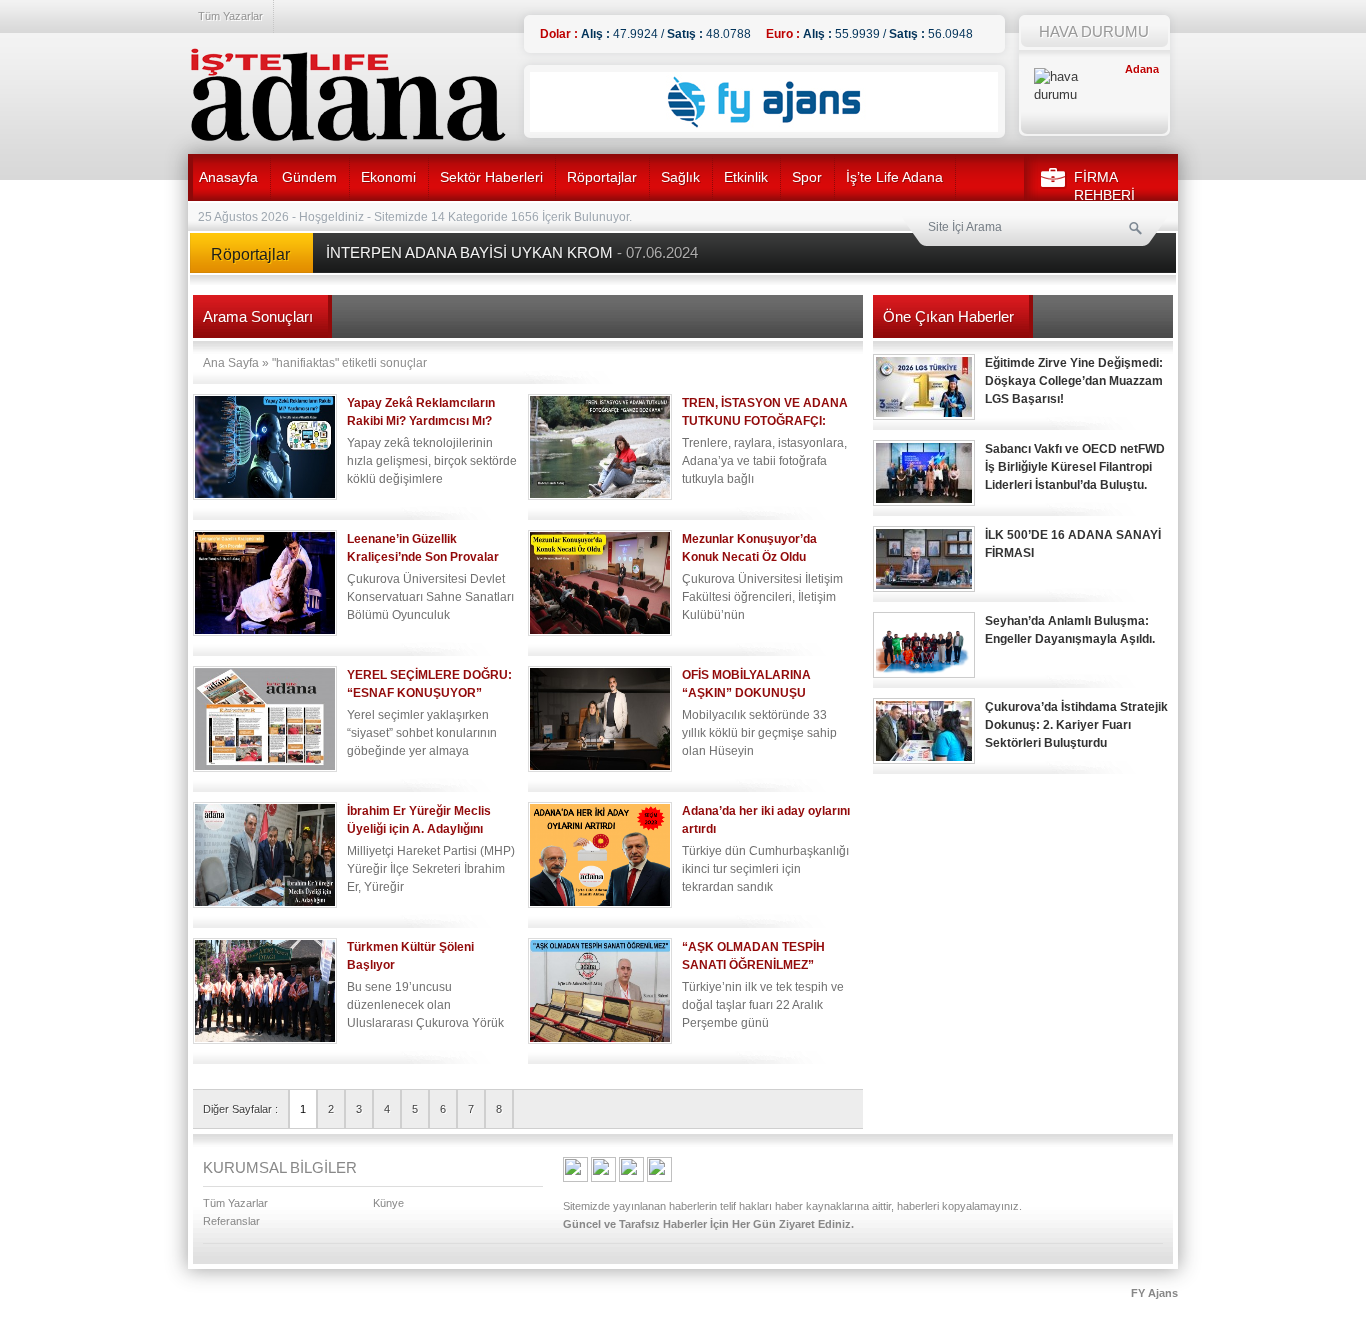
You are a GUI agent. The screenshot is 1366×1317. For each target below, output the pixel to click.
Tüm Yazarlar (230, 16)
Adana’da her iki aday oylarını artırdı (766, 820)
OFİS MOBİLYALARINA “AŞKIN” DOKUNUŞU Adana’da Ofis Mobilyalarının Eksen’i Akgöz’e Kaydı (763, 684)
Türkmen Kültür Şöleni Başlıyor (410, 956)
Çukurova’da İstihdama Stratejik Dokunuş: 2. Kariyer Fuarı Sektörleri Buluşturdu (1076, 725)
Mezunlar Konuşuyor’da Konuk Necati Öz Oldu (749, 548)
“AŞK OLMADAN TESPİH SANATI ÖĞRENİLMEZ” (753, 956)
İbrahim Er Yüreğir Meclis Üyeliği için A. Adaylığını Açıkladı (419, 820)
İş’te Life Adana (894, 177)
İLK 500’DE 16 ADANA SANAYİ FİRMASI (1073, 544)
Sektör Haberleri (491, 177)
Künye (388, 1203)
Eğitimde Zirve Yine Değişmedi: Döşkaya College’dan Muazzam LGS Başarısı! (1074, 381)
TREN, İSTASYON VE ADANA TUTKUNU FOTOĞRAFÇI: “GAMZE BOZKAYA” (765, 412)
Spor (807, 177)
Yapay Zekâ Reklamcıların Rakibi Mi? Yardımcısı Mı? (421, 412)
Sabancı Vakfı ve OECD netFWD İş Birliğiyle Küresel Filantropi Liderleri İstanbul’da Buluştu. (1075, 467)
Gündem (309, 177)
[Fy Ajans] (764, 128)
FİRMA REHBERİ (1104, 186)
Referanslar (231, 1221)
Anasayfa (228, 177)
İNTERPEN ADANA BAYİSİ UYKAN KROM (512, 252)
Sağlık (680, 177)
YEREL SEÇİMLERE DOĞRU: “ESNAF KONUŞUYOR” (429, 684)
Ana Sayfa (231, 363)
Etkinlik (746, 177)
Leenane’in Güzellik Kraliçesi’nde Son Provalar (423, 548)
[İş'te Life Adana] (348, 95)
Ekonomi (388, 177)
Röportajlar (602, 177)
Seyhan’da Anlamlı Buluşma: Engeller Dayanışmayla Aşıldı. (1070, 630)
